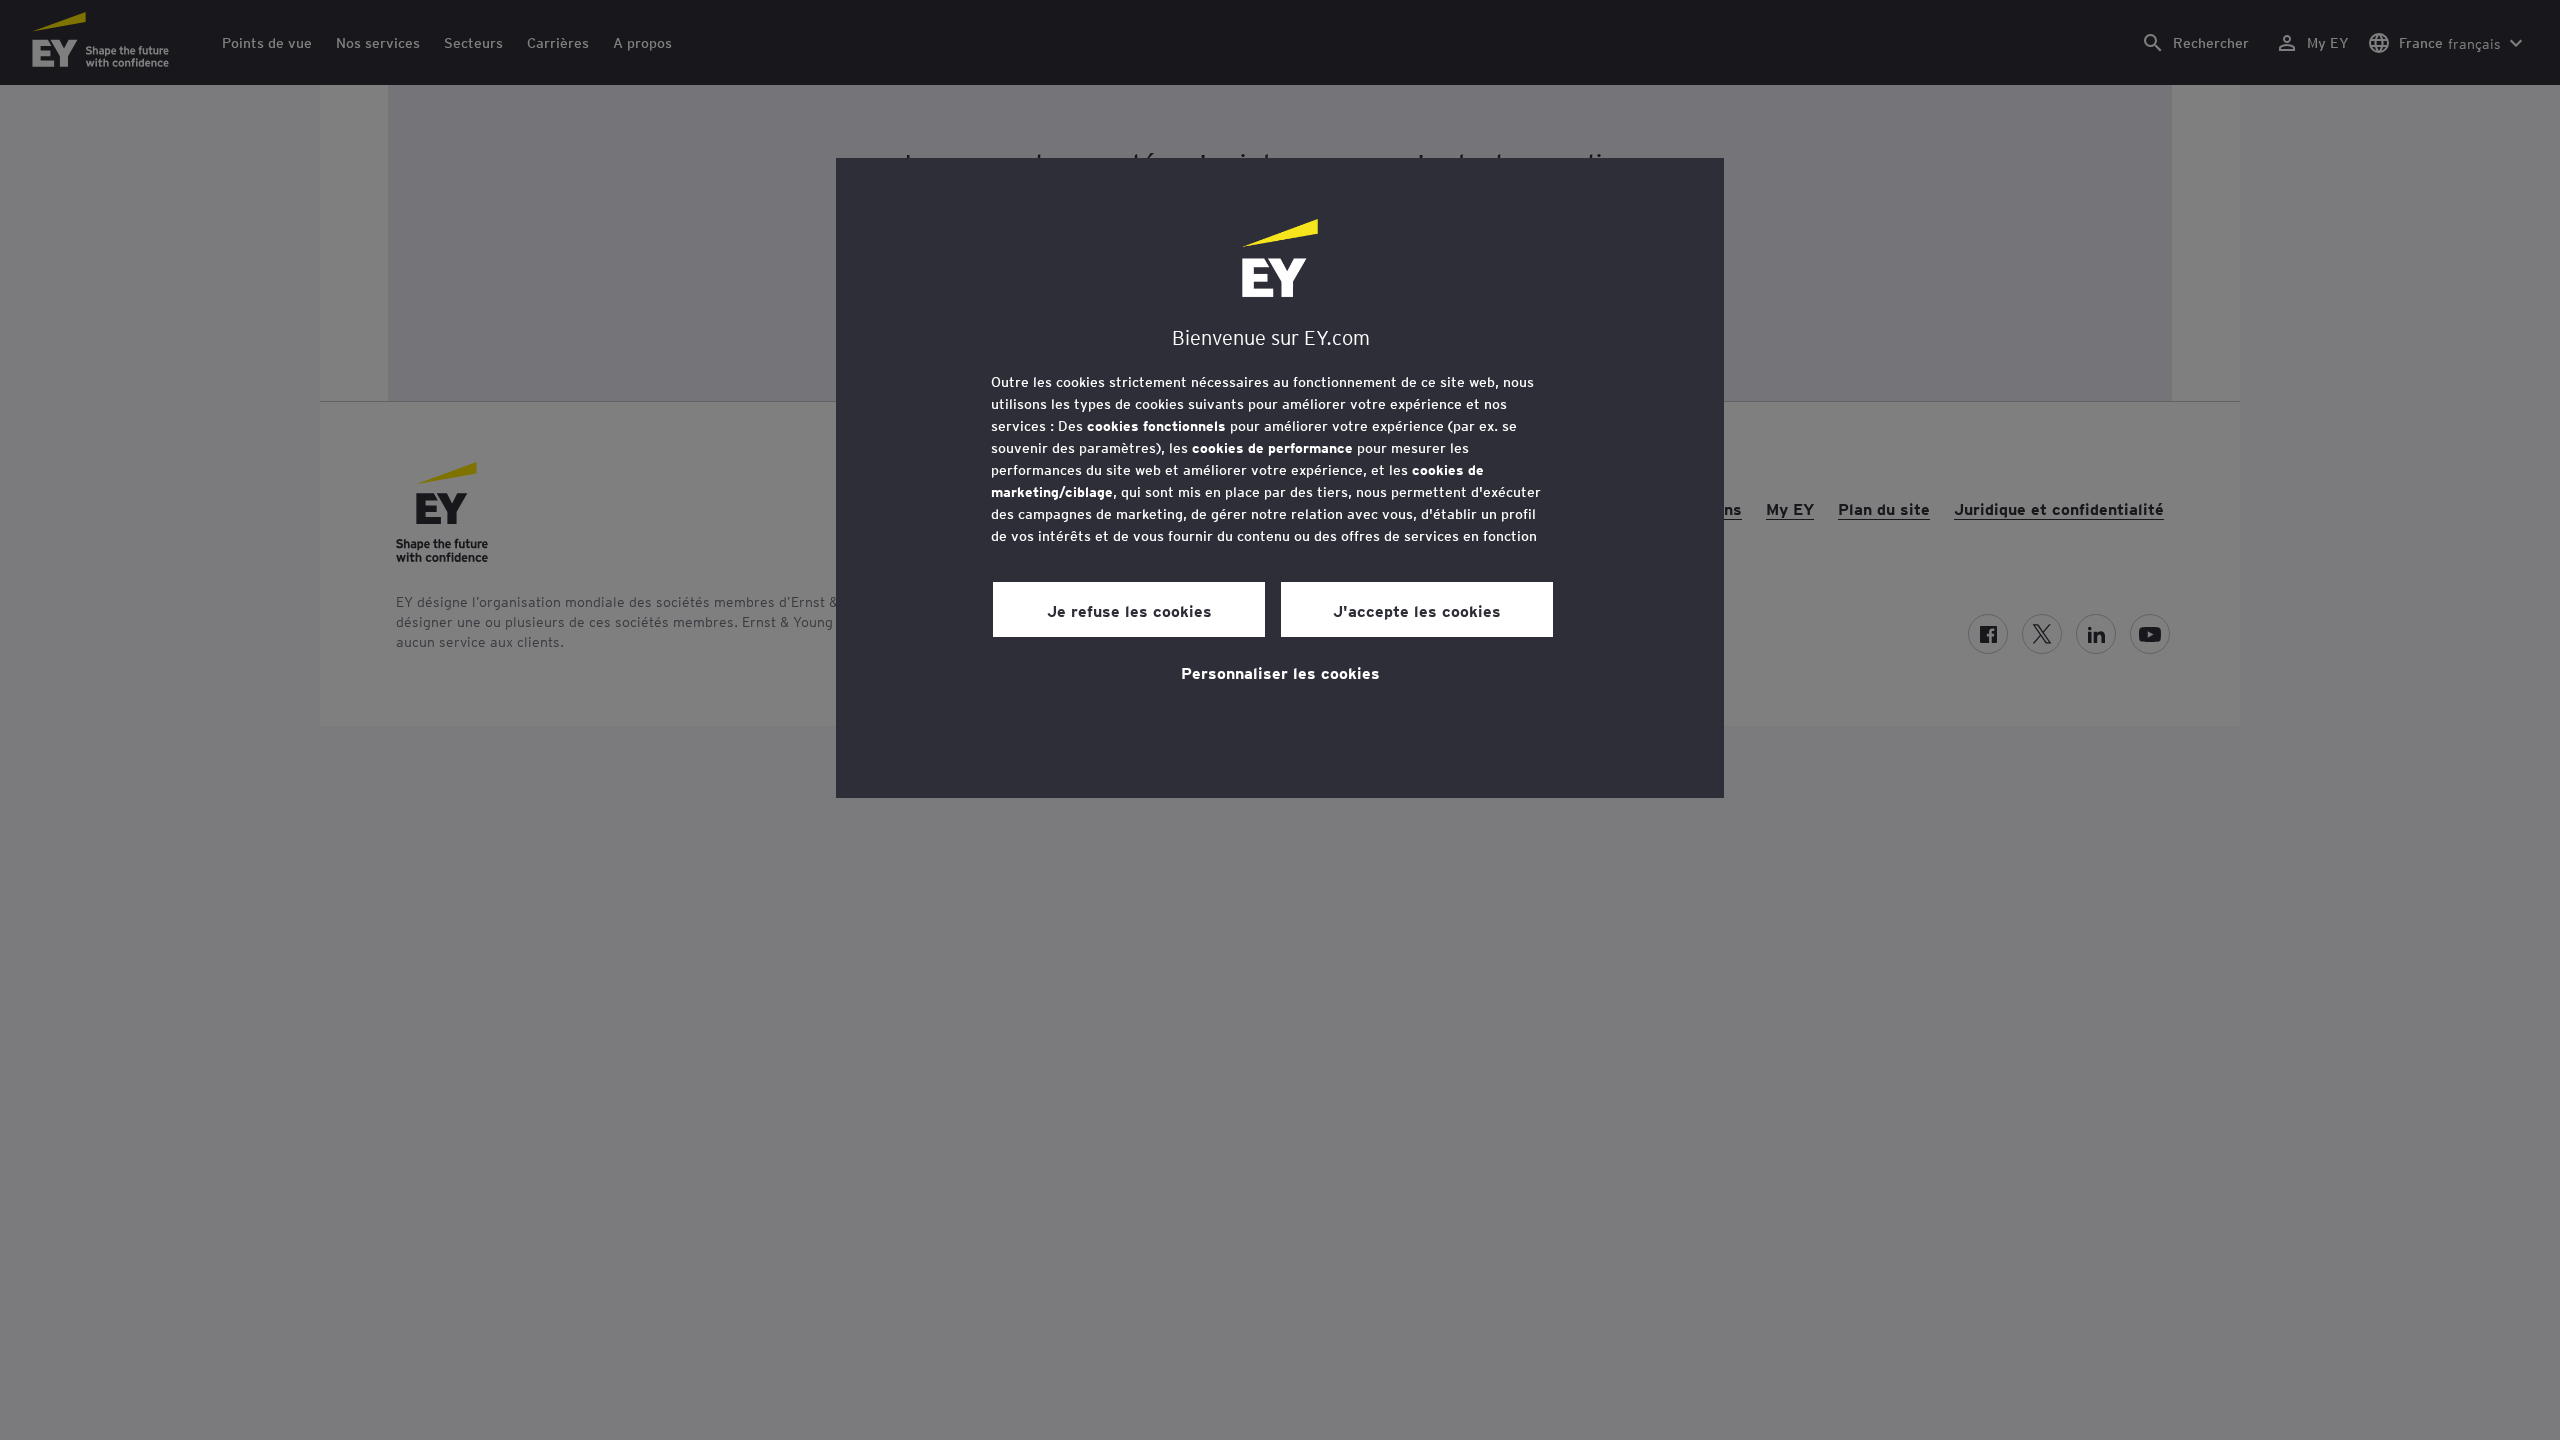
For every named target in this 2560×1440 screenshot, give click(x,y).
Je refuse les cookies (1129, 610)
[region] (1280, 478)
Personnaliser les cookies (1280, 672)
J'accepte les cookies (1417, 610)
